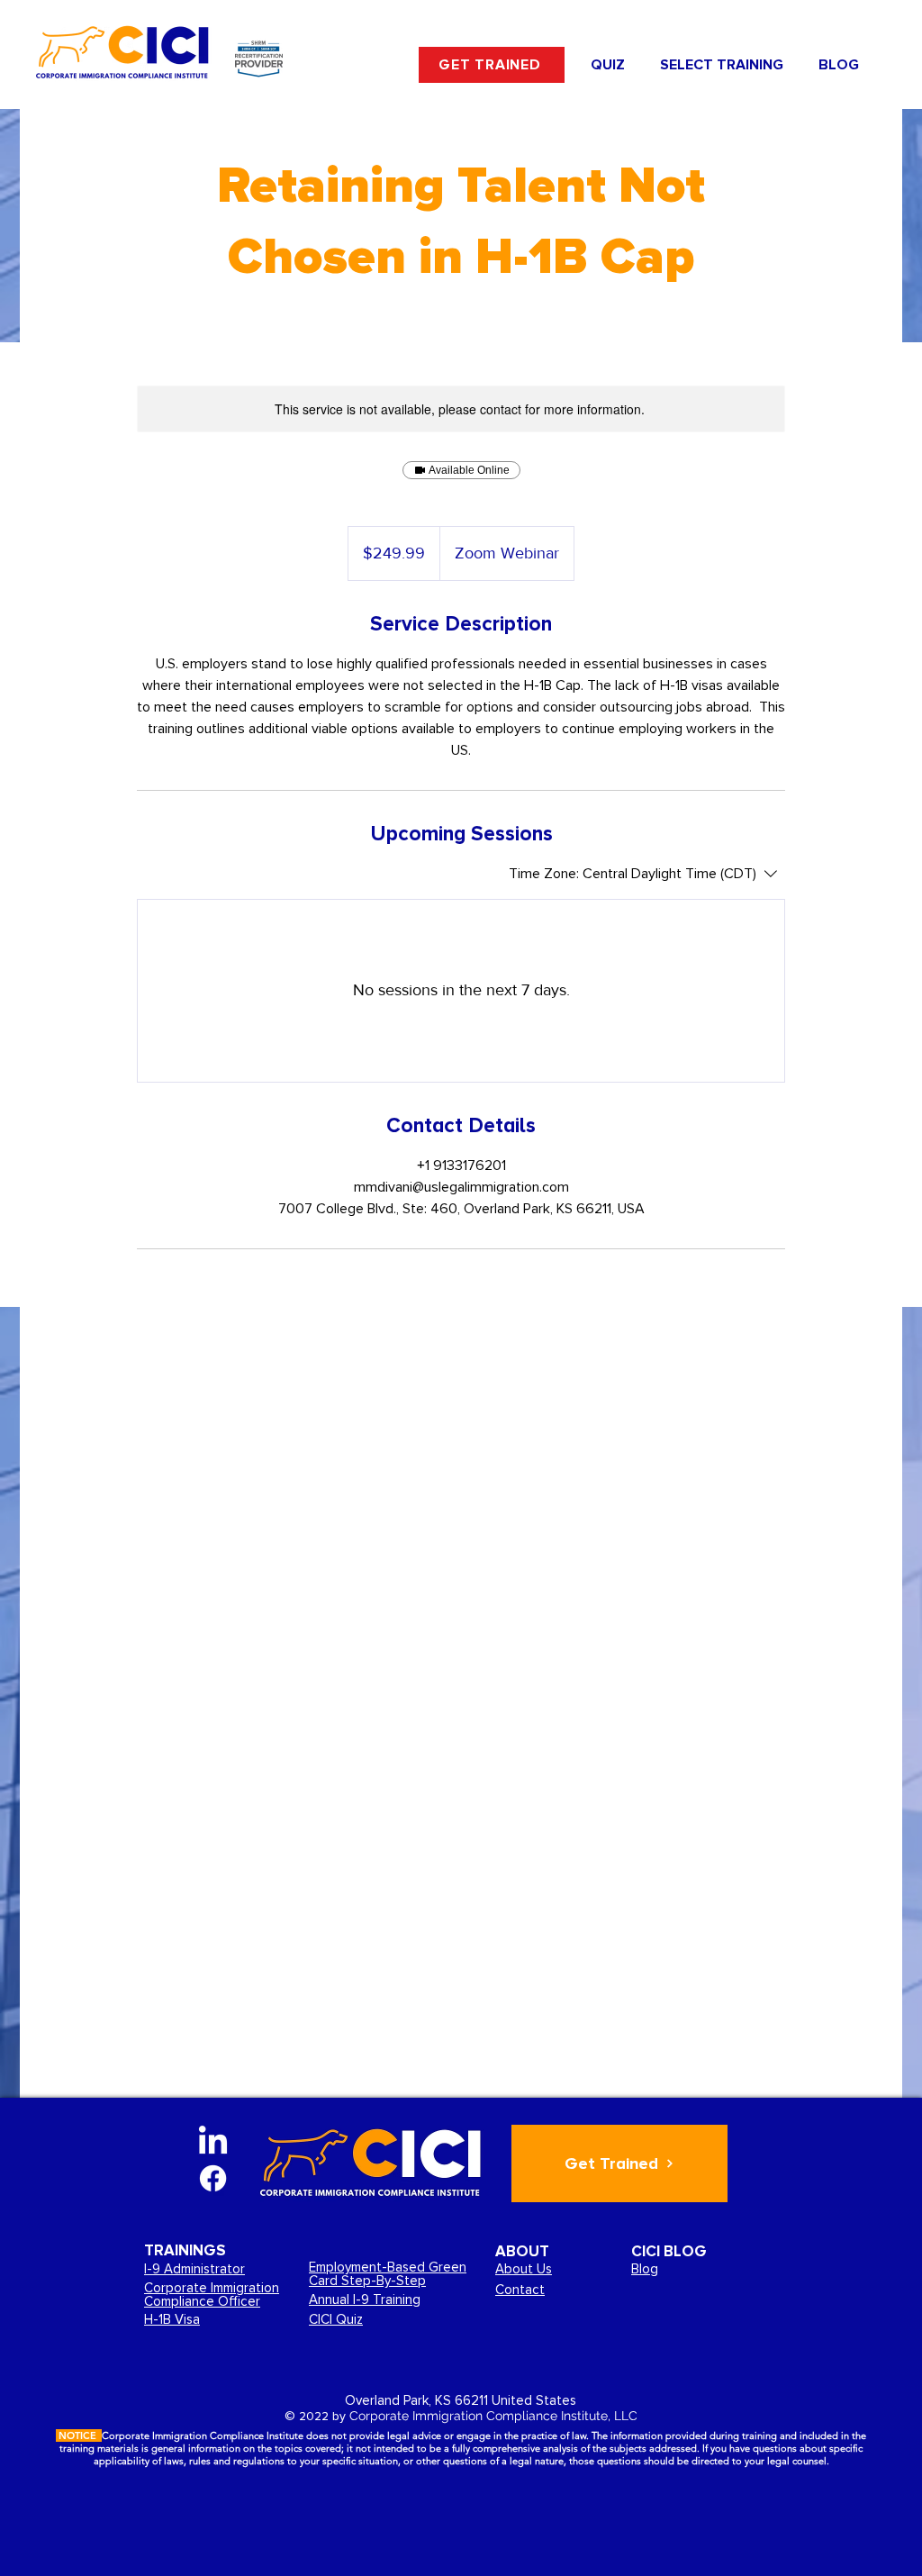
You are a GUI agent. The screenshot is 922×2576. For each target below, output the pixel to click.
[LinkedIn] (213, 2142)
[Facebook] (213, 2178)
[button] (721, 65)
